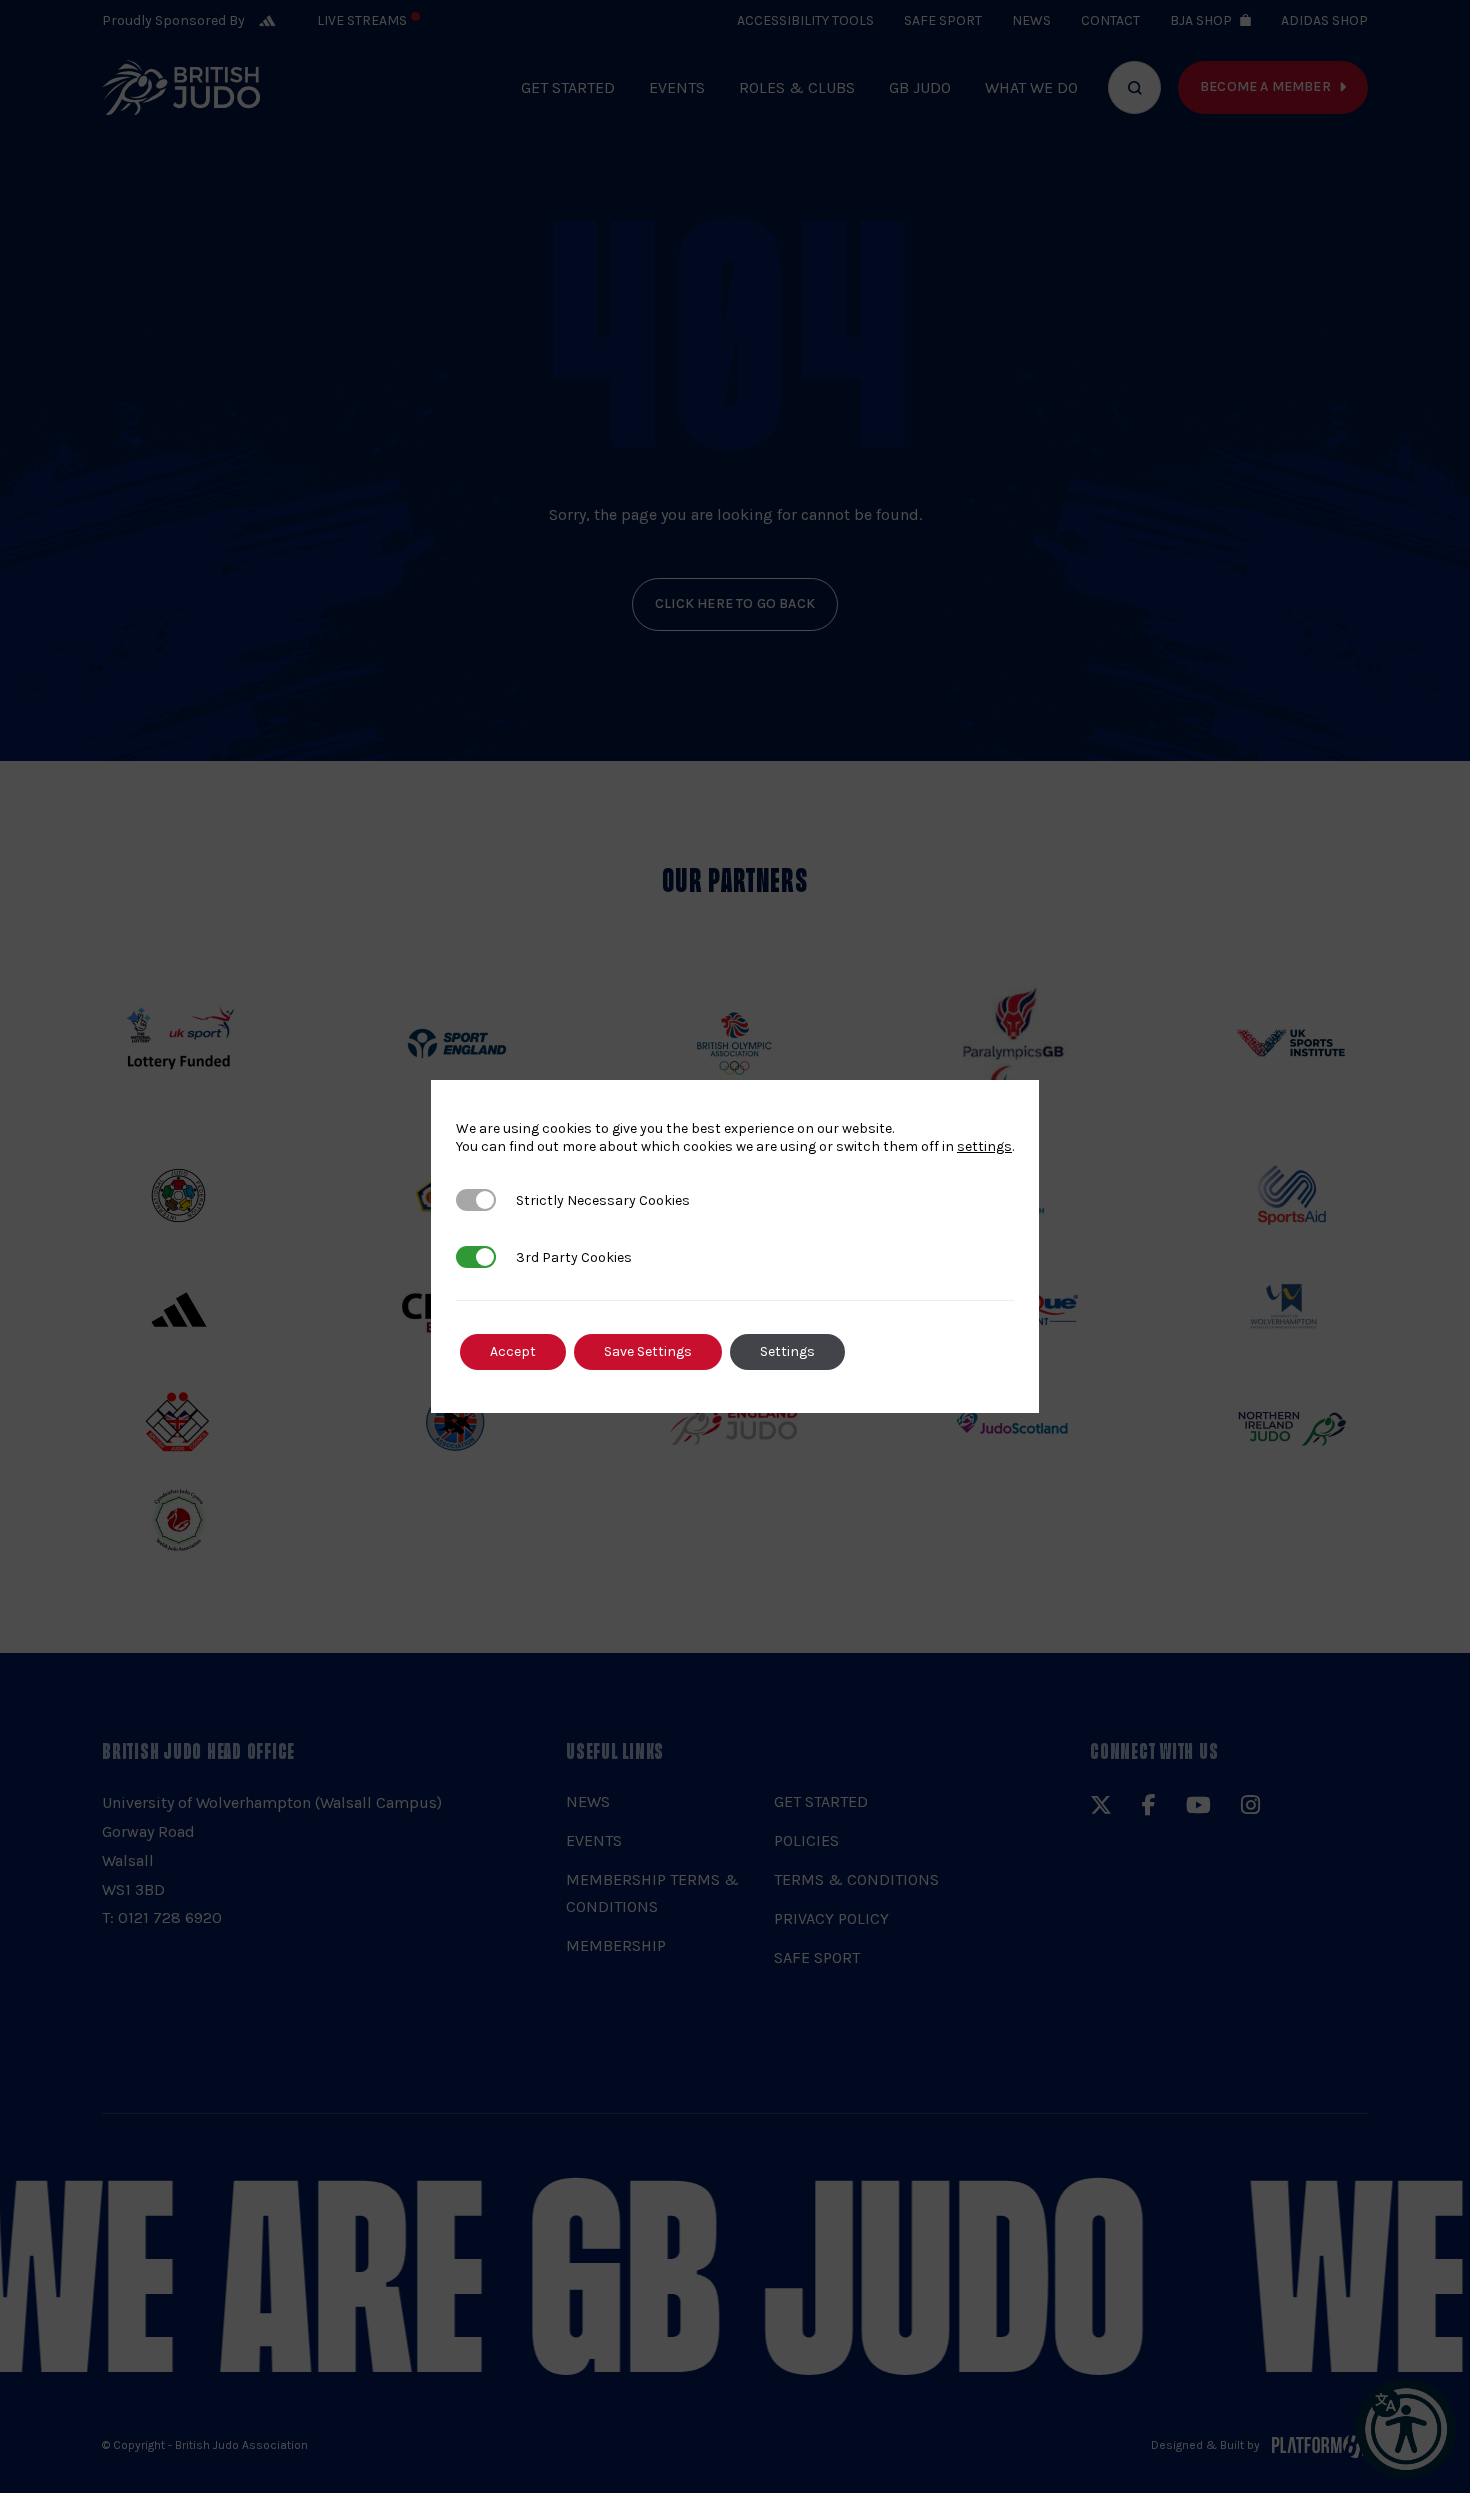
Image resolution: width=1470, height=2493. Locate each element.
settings (984, 1146)
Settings (787, 1351)
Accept (513, 1351)
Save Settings (648, 1351)
